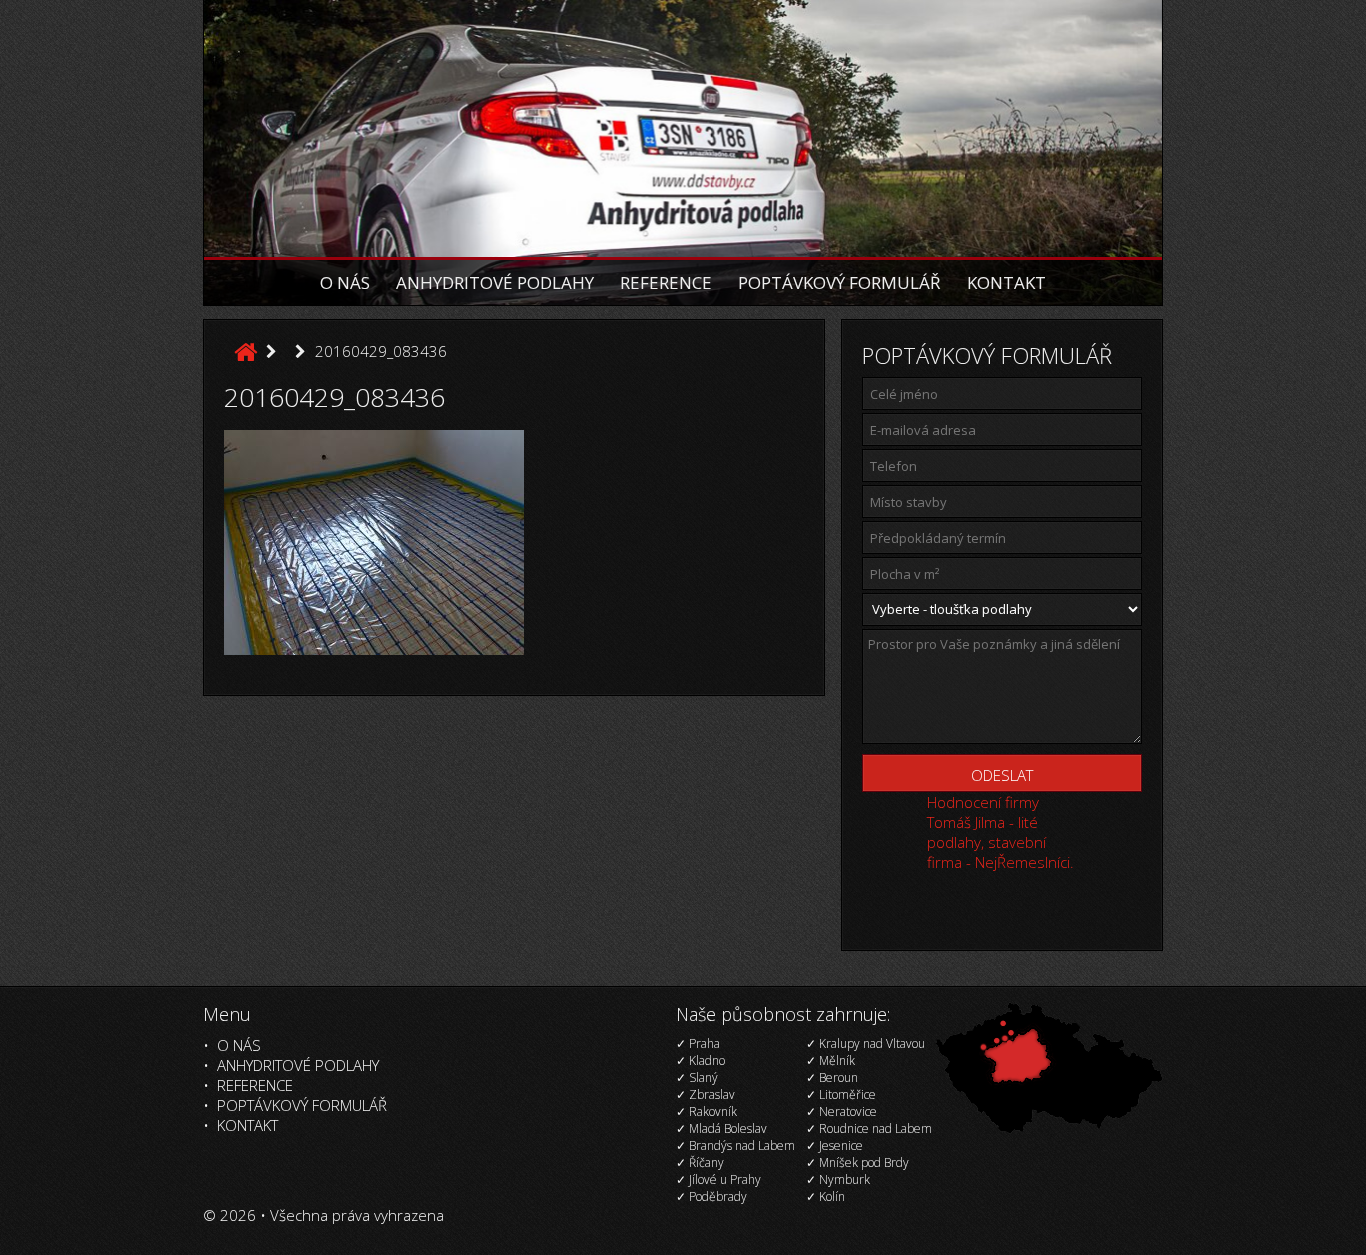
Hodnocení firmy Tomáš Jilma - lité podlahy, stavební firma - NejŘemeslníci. (1000, 832)
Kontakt (1006, 282)
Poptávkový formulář (839, 282)
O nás (345, 282)
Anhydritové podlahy (495, 282)
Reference (666, 282)
